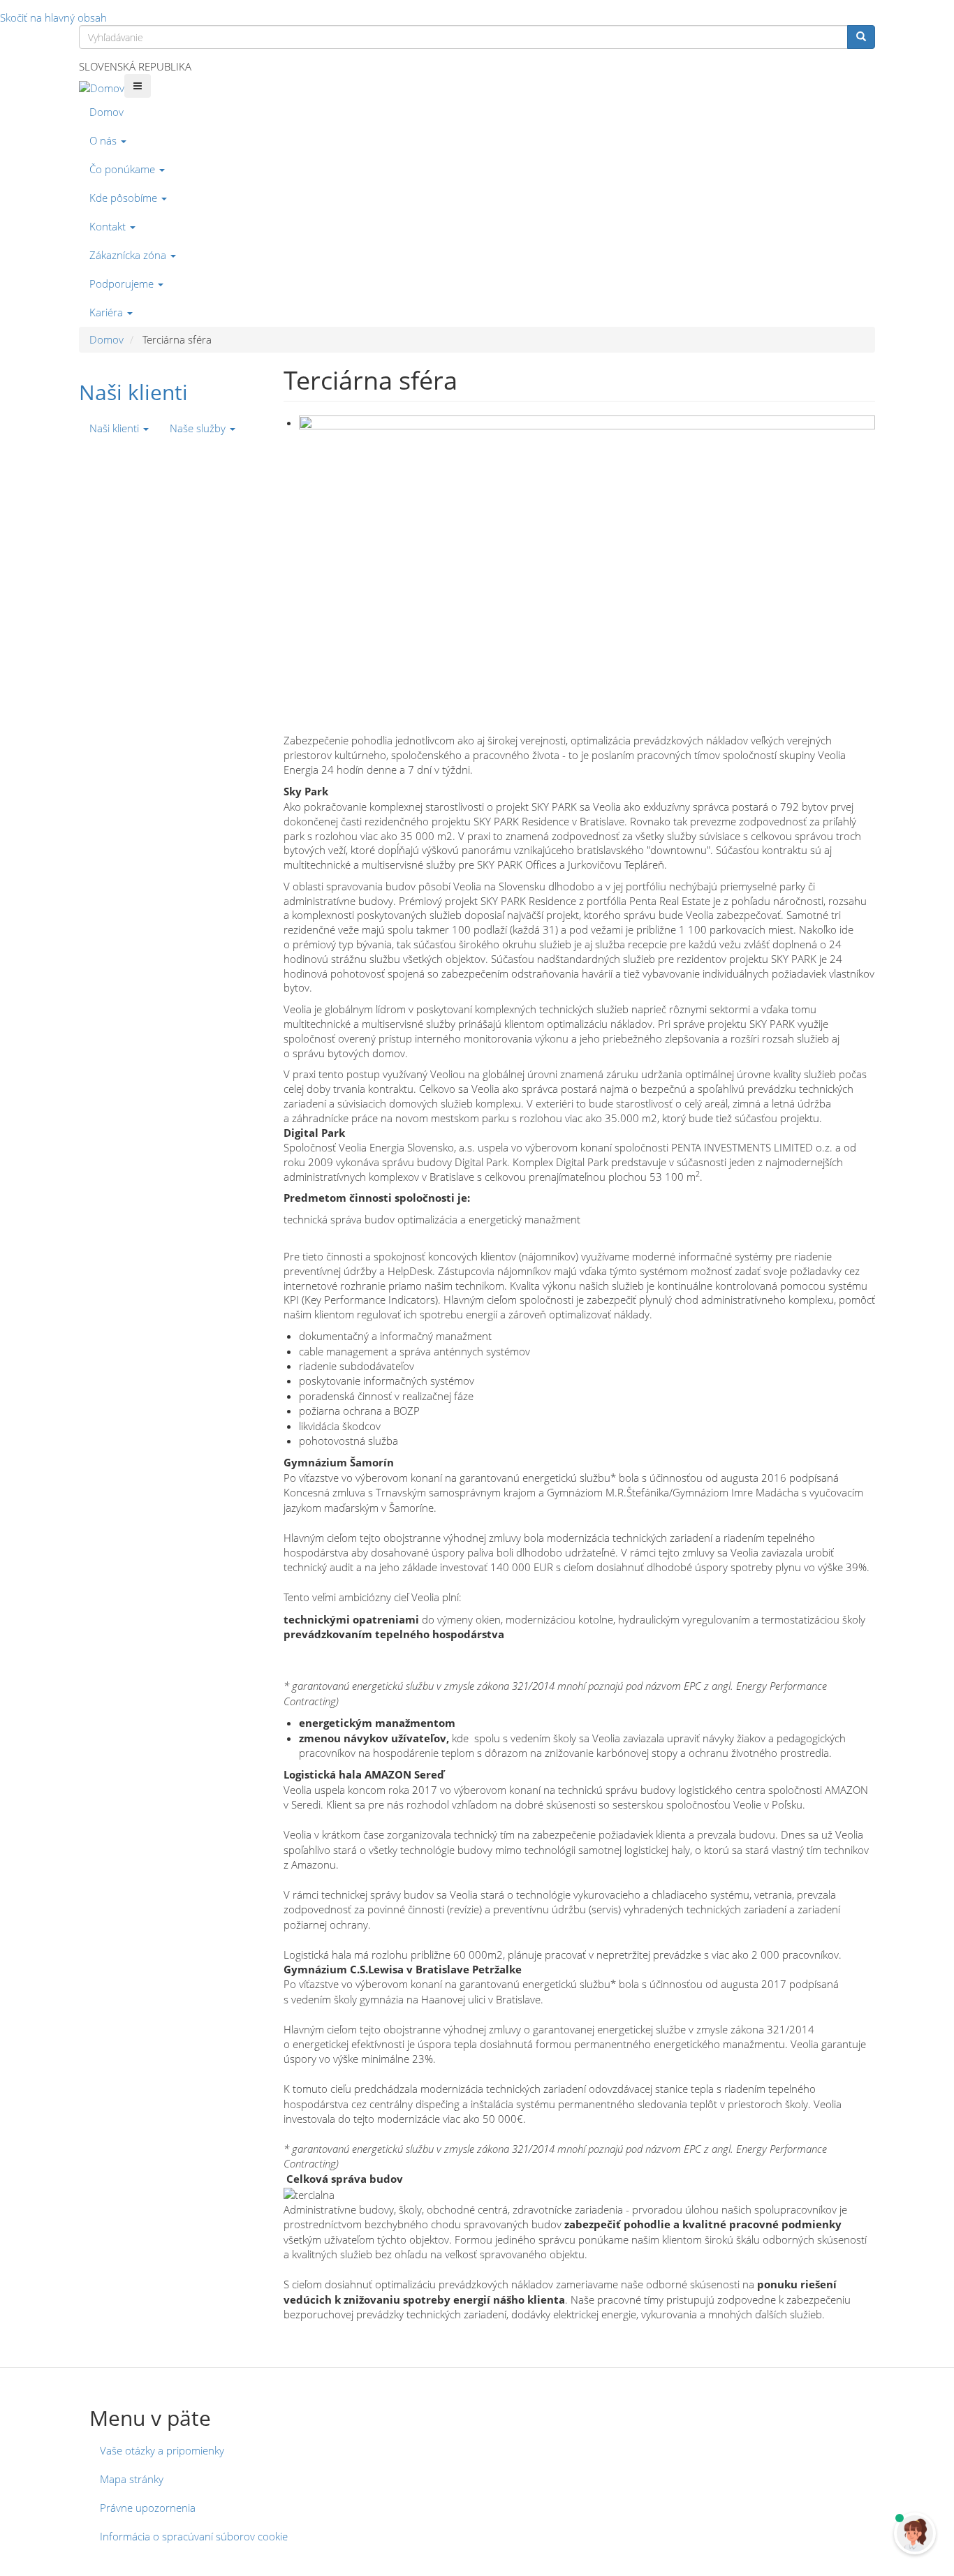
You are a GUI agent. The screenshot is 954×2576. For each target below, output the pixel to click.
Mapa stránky (132, 2479)
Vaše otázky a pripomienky (162, 2450)
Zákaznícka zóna (129, 255)
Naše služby (199, 428)
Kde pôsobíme (125, 198)
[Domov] (102, 88)
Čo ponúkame (124, 169)
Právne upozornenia (148, 2508)
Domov (107, 112)
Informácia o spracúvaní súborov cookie (194, 2536)
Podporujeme (123, 284)
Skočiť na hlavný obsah (53, 17)
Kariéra (108, 312)
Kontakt (109, 226)
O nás (104, 140)
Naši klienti (133, 392)
